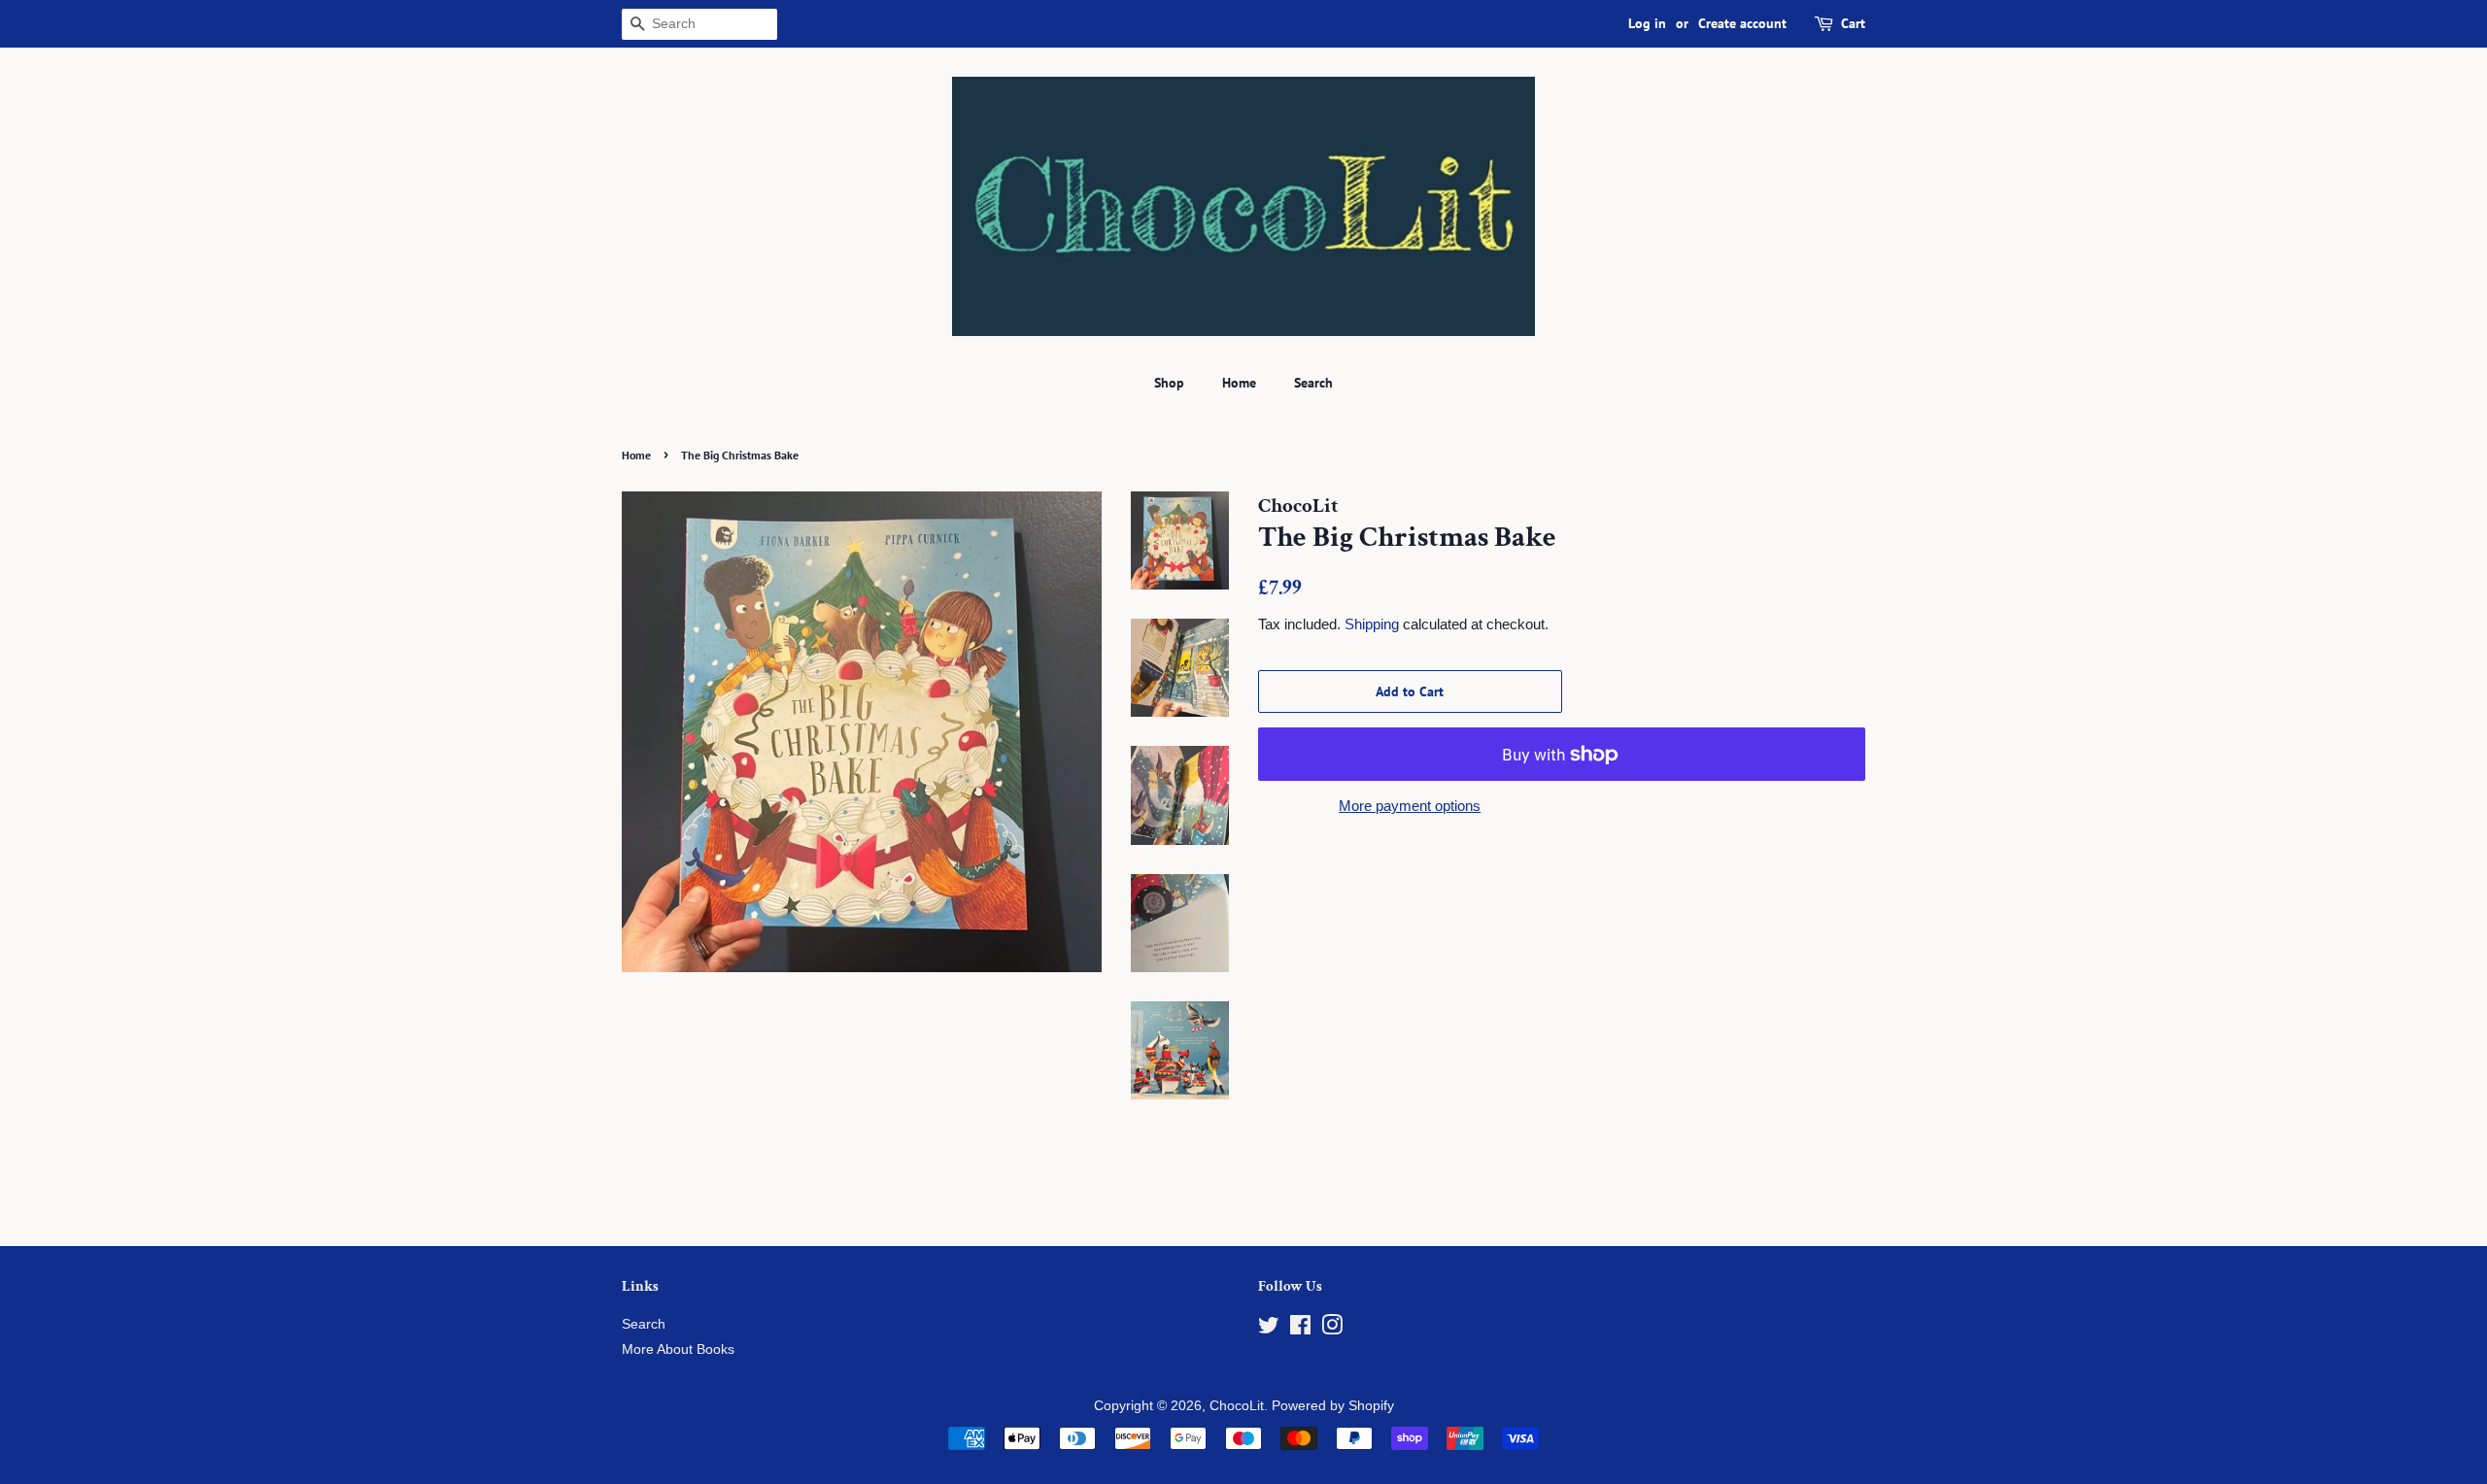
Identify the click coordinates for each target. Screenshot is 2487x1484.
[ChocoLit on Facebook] (1300, 1329)
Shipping (1372, 624)
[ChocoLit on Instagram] (1332, 1329)
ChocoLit (1237, 1406)
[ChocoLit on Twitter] (1269, 1329)
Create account (1742, 23)
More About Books (678, 1349)
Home (1239, 383)
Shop (1169, 383)
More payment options (1410, 806)
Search (1313, 383)
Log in (1647, 23)
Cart (1853, 23)
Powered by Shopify (1333, 1406)
